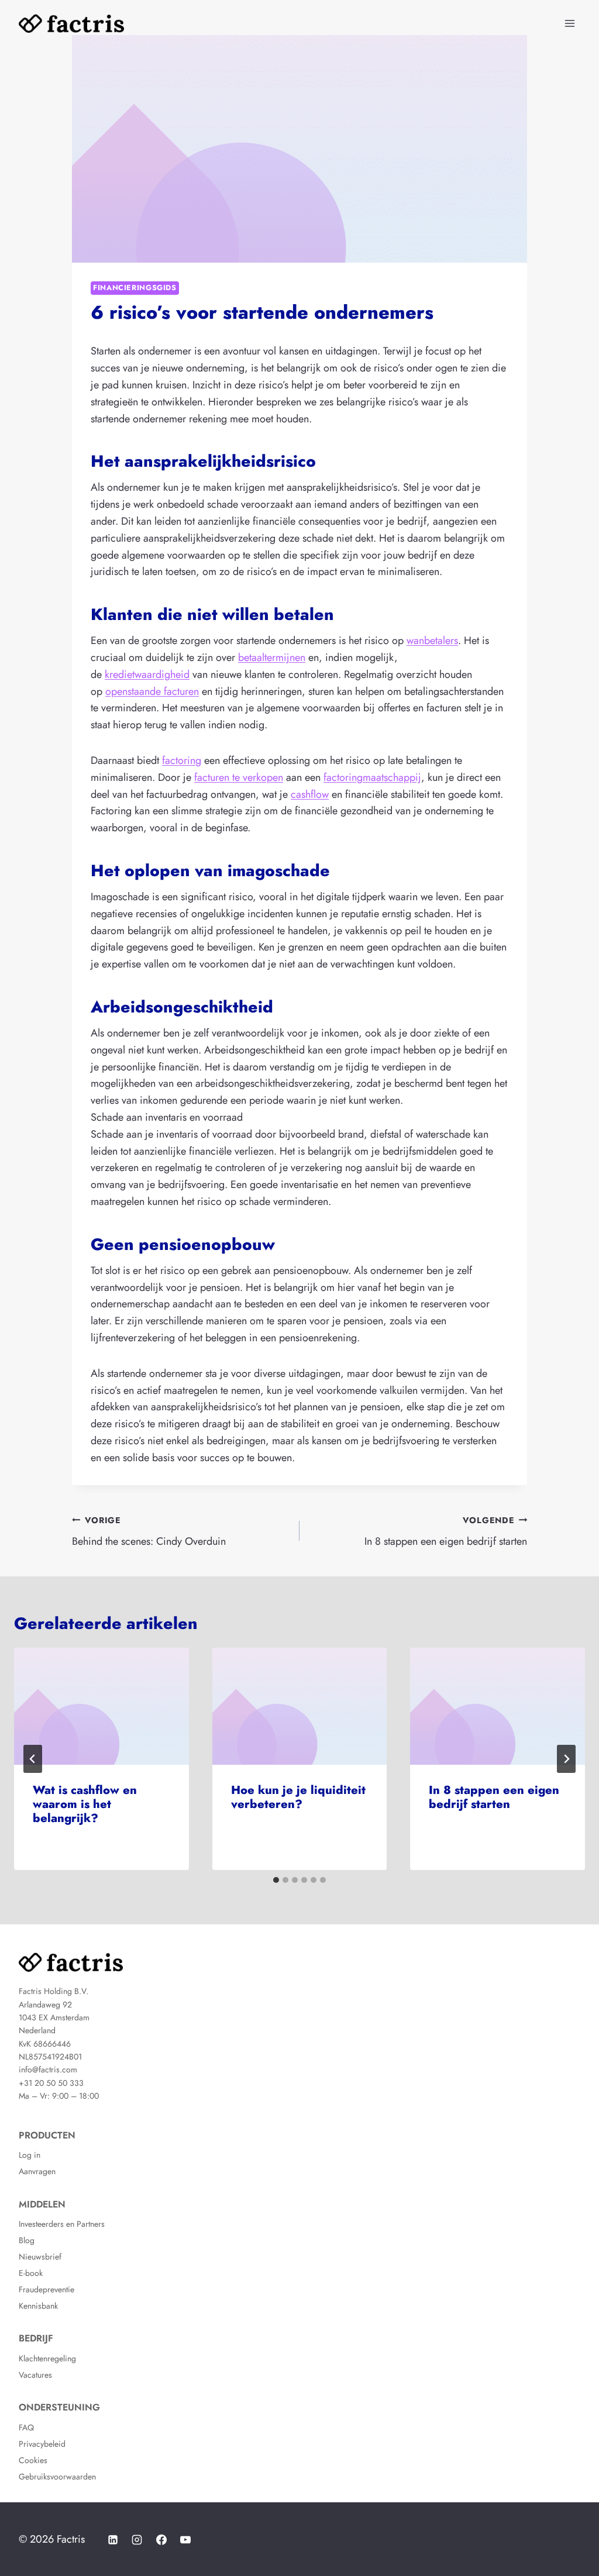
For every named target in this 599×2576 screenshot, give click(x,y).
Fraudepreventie (47, 2289)
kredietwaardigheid (147, 674)
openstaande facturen (152, 691)
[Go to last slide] (33, 1759)
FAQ (26, 2427)
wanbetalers (432, 640)
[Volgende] (566, 1759)
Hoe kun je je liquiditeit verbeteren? (298, 1797)
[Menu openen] (569, 23)
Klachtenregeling (47, 2358)
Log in (30, 2155)
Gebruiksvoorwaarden (57, 2477)
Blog (27, 2240)
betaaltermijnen (272, 657)
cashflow (310, 794)
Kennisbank (38, 2306)
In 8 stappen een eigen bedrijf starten (446, 1532)
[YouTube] (185, 2540)
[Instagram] (137, 2540)
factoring (182, 760)
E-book (31, 2273)
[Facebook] (161, 2540)
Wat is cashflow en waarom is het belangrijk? (85, 1804)
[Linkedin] (113, 2540)
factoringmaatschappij (372, 777)
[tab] (276, 1880)
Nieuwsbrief (40, 2257)
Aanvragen (37, 2171)
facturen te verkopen (239, 777)
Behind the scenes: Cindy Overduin (149, 1532)
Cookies (33, 2460)
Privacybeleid (42, 2444)
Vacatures (35, 2375)
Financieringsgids (135, 288)
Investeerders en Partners (62, 2224)
